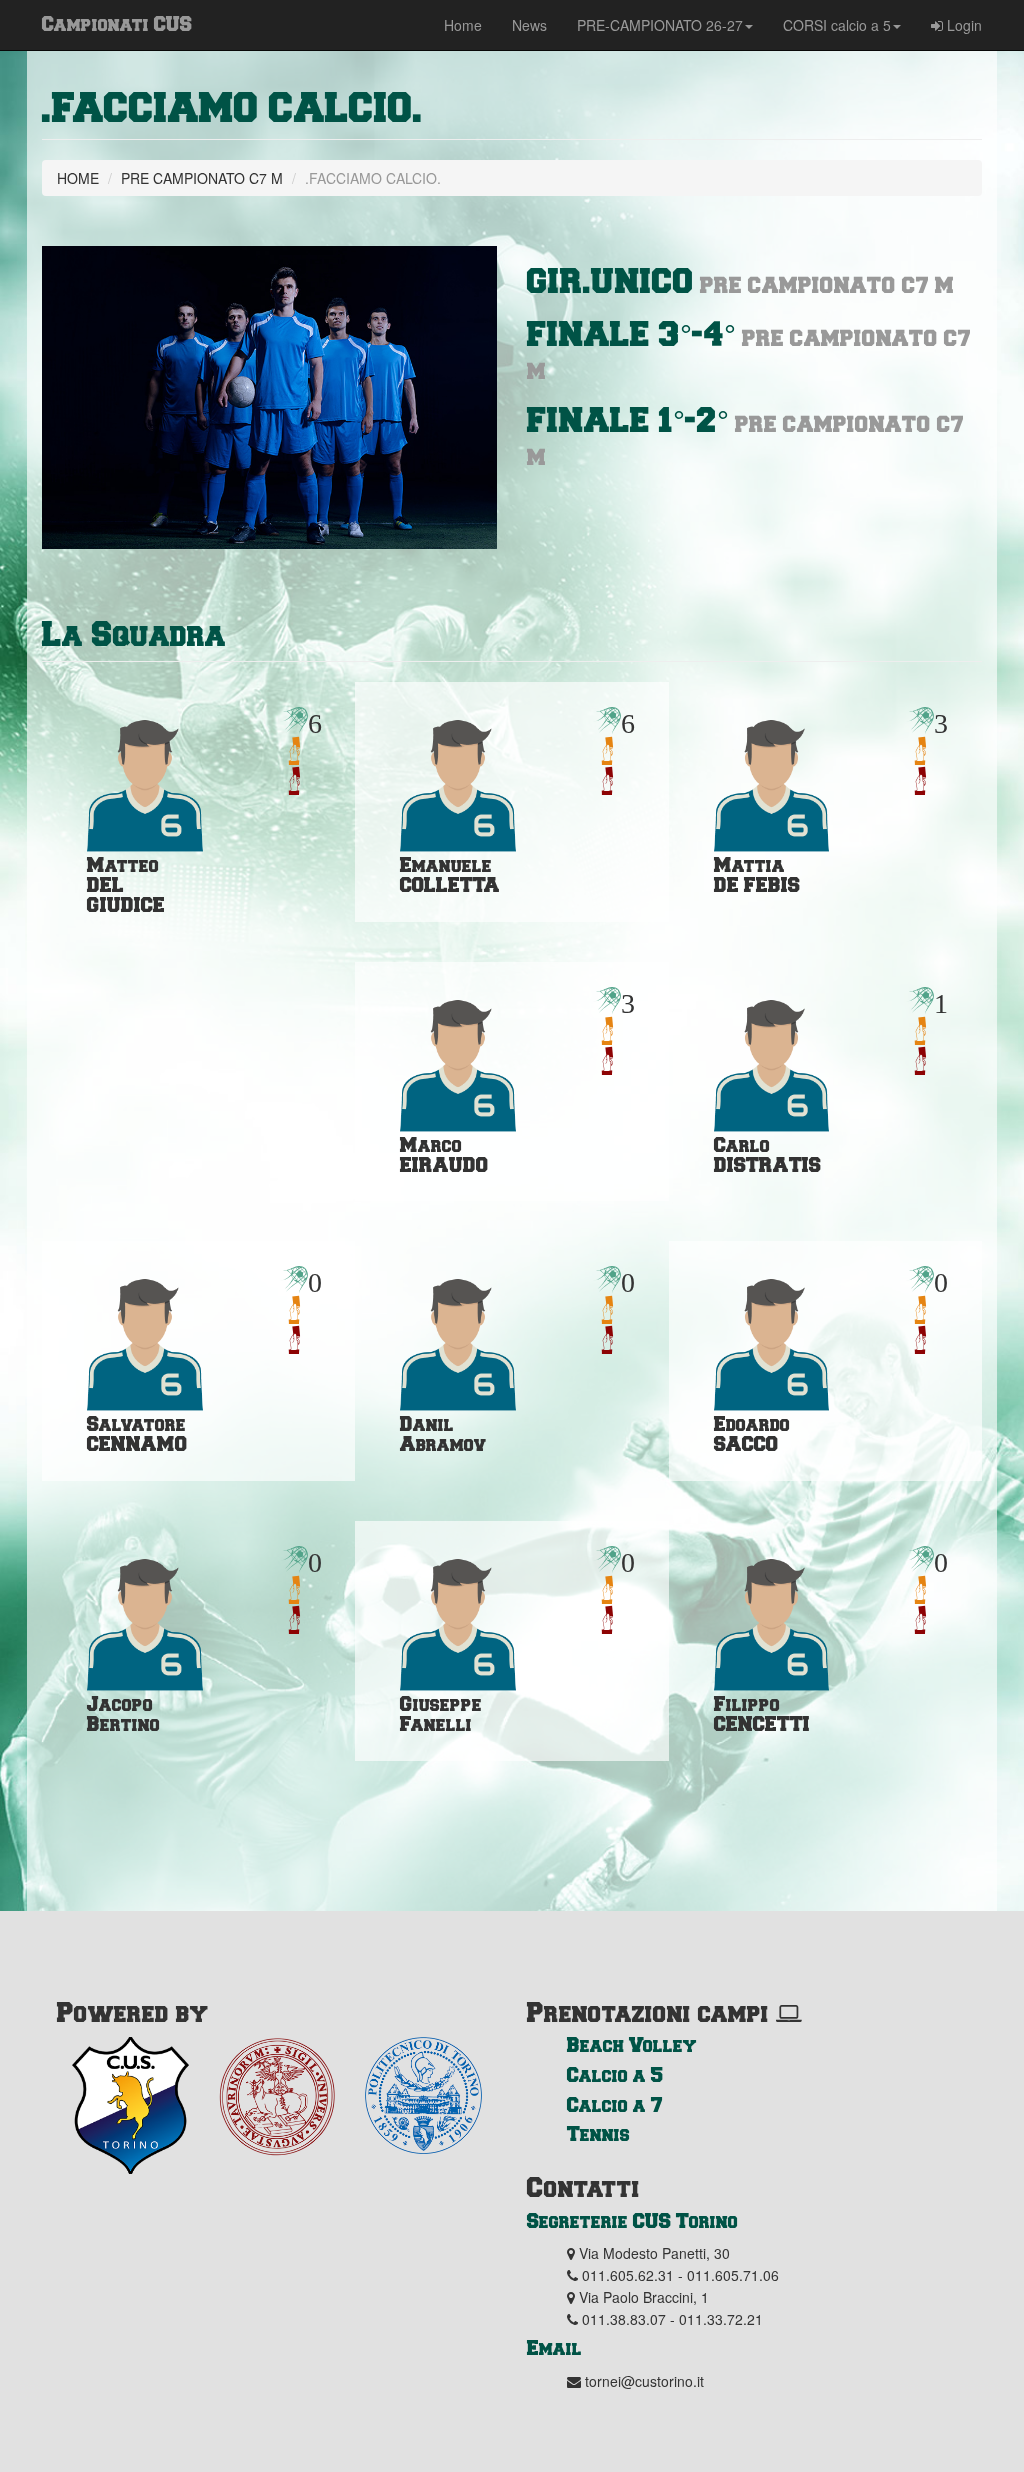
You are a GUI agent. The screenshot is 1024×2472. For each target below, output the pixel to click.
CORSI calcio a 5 (837, 25)
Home (463, 25)
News (529, 25)
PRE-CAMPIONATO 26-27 (660, 25)
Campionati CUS (117, 23)
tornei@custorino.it (644, 2381)
